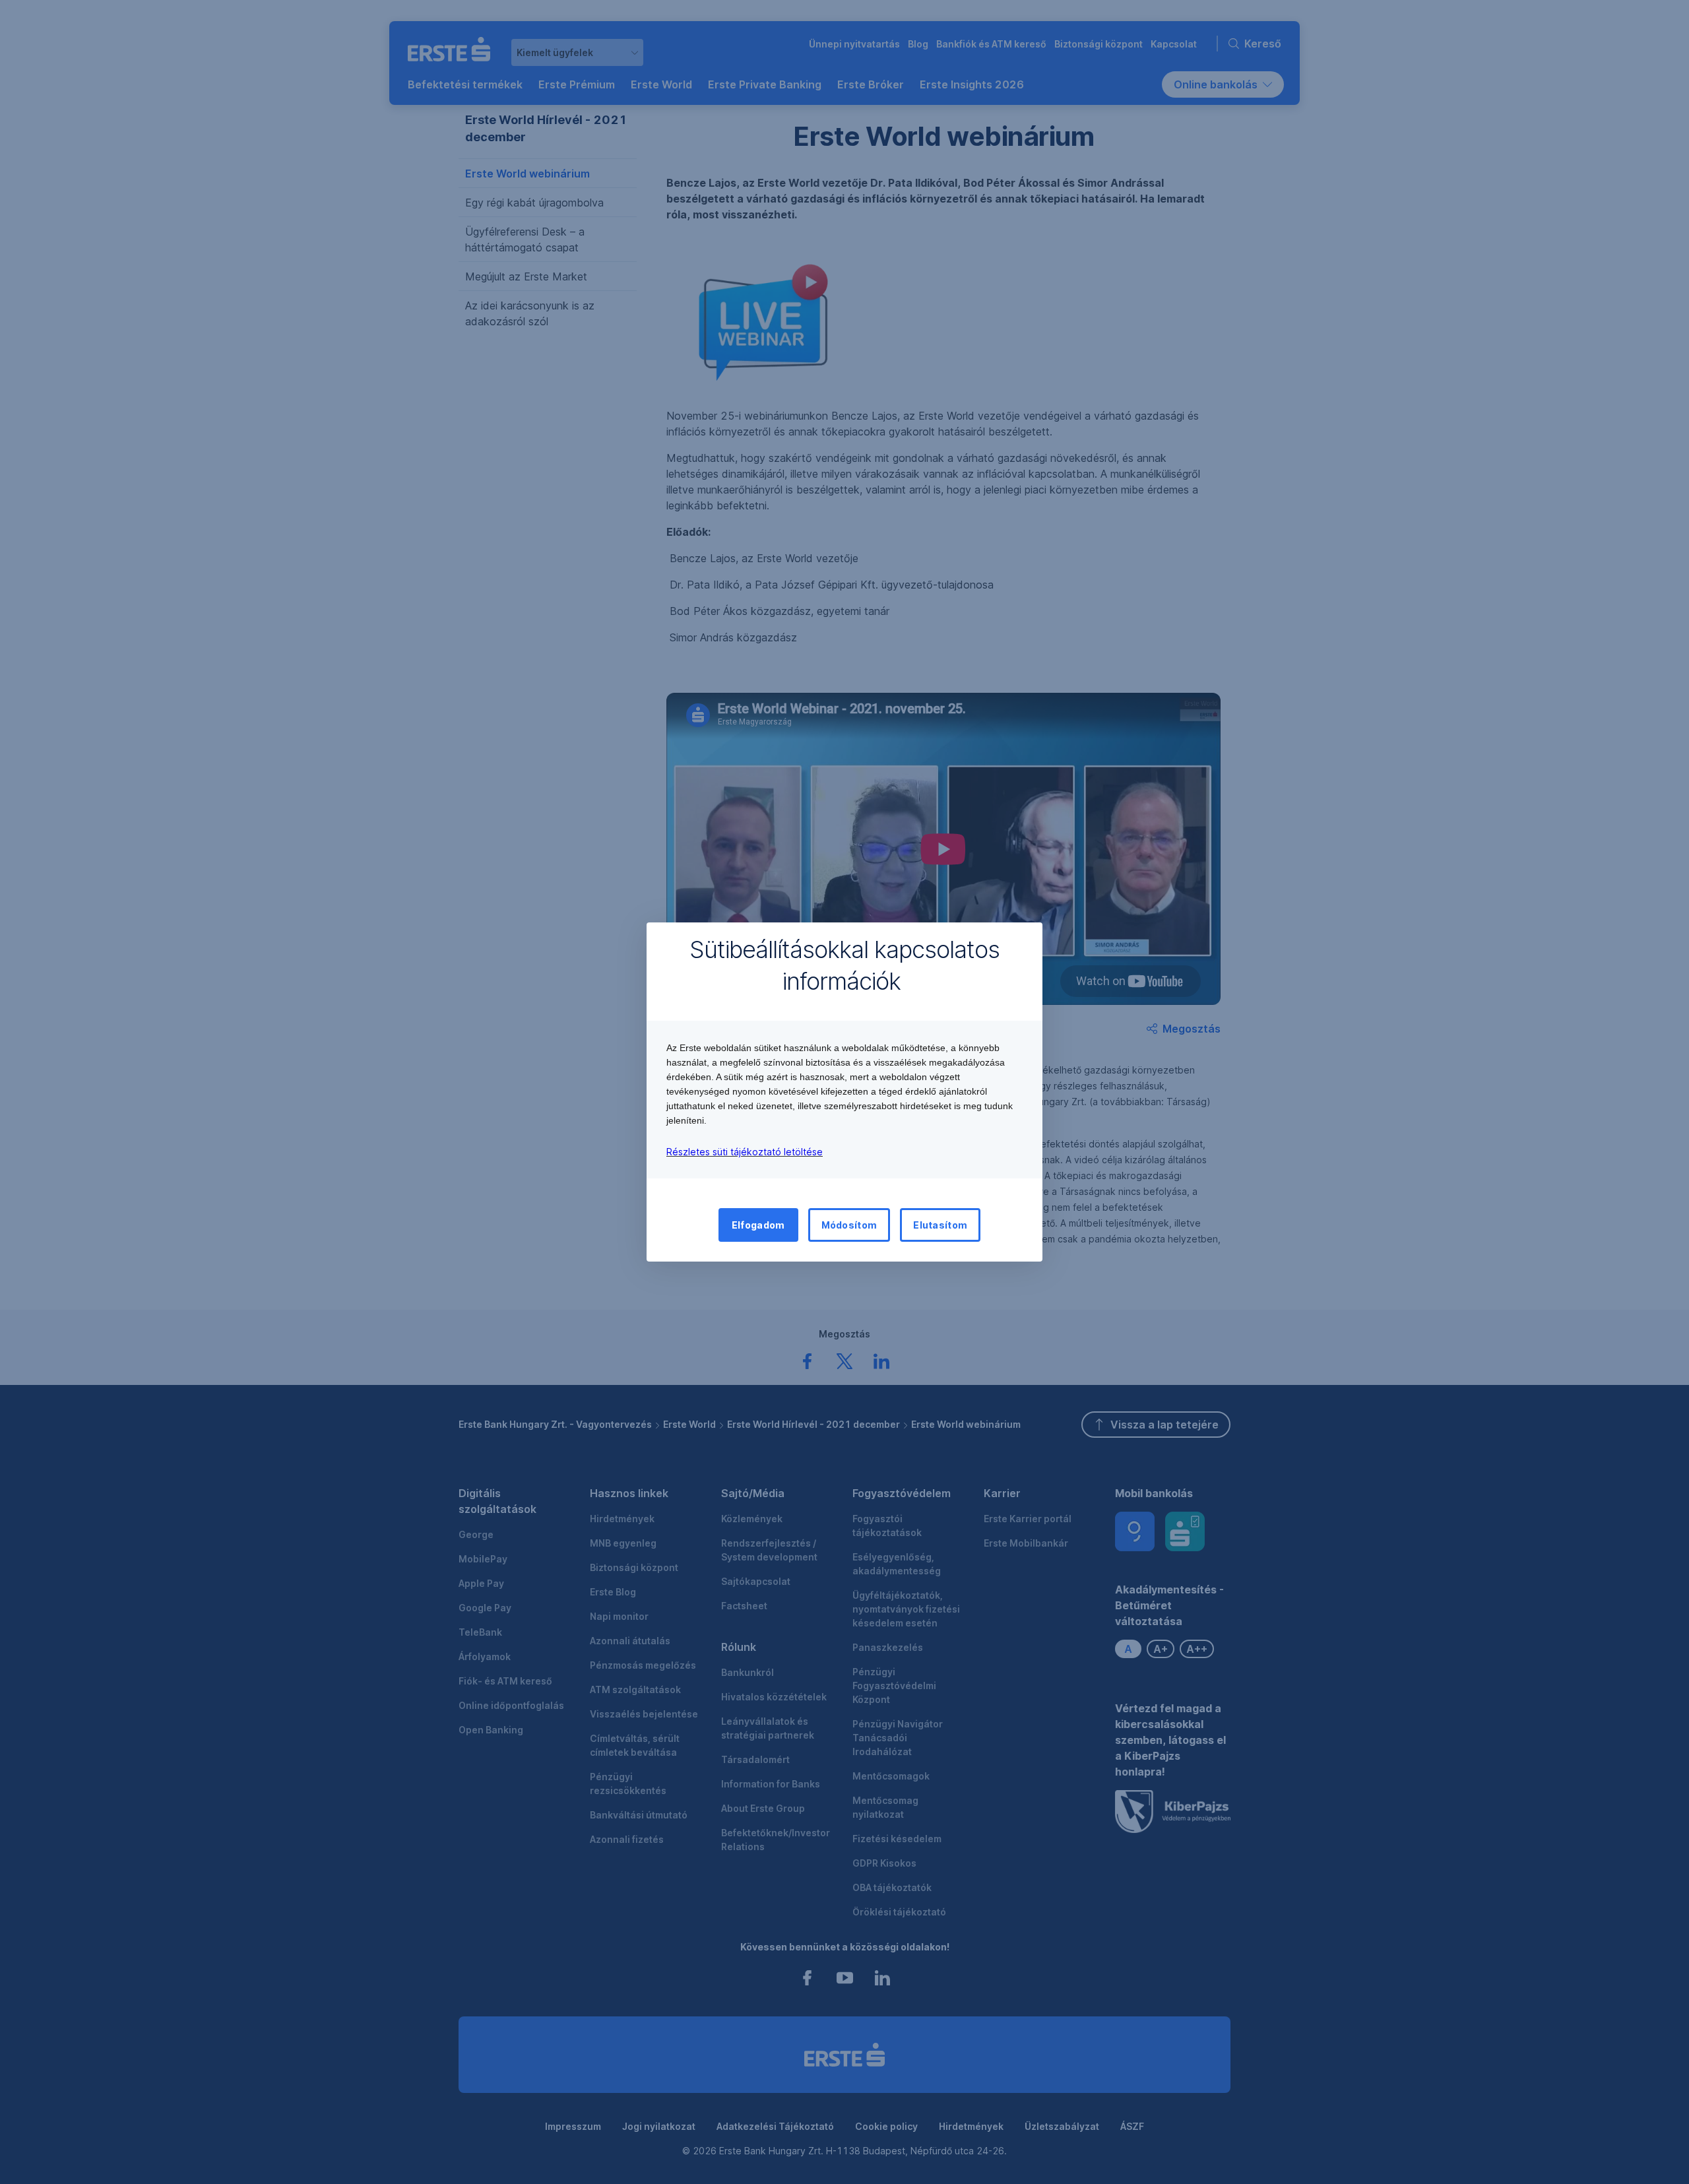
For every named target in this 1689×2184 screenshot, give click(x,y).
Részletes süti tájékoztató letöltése (745, 1152)
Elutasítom (940, 1225)
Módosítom (849, 1225)
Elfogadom (758, 1225)
